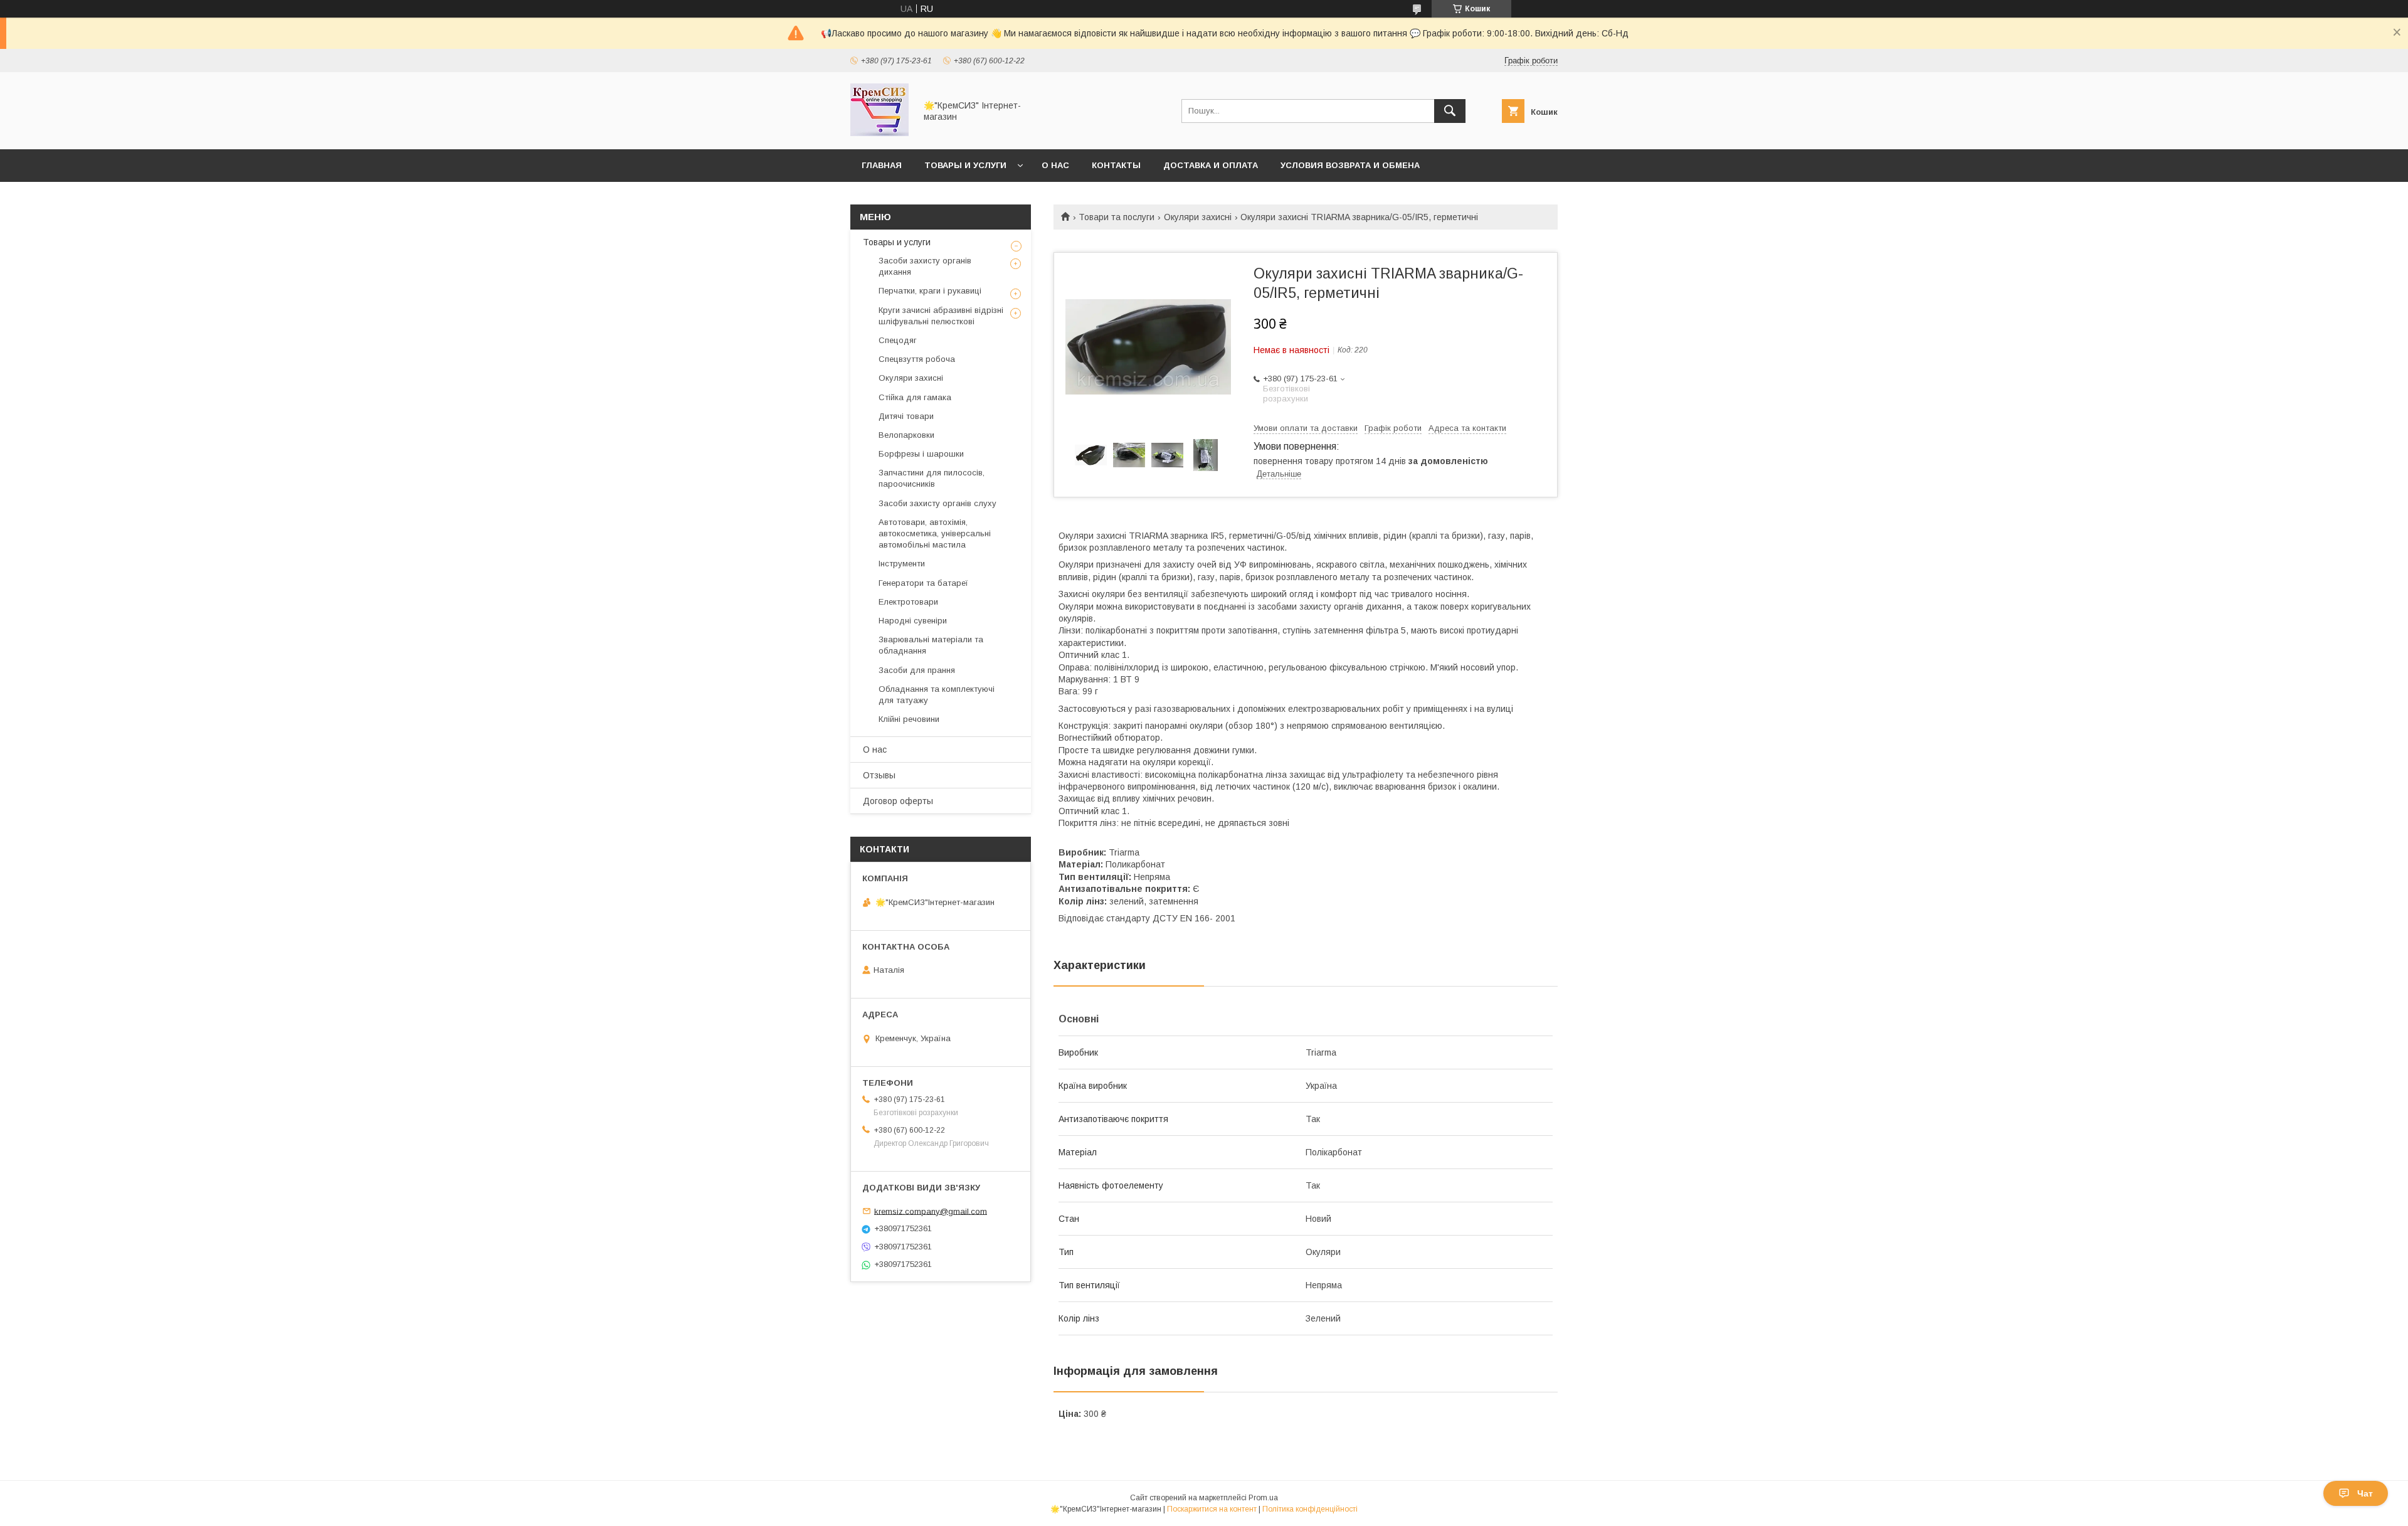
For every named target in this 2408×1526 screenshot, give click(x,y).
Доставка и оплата (1211, 165)
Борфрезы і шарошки (921, 454)
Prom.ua (1263, 1498)
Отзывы (879, 775)
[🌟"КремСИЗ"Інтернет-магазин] (879, 133)
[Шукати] (1450, 111)
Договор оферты (898, 801)
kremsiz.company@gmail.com (931, 1211)
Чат (2365, 1493)
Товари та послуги (1117, 217)
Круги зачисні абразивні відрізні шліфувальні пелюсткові (941, 316)
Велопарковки (906, 435)
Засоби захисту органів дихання (925, 266)
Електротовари (908, 602)
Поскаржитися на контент (1212, 1509)
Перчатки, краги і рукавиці (930, 291)
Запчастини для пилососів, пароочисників (932, 478)
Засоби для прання (917, 670)
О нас (1055, 165)
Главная (882, 165)
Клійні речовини (909, 719)
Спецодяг (898, 340)
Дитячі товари (906, 416)
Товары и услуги (965, 165)
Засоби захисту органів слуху (937, 503)
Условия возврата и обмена (1350, 165)
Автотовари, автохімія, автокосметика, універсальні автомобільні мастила (935, 533)
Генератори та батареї (923, 583)
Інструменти (902, 564)
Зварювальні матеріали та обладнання (931, 645)
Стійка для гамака (915, 397)
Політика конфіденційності (1310, 1509)
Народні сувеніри (913, 621)
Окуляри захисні (1198, 217)
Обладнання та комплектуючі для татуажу (937, 695)
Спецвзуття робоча (917, 359)
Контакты (1116, 165)
